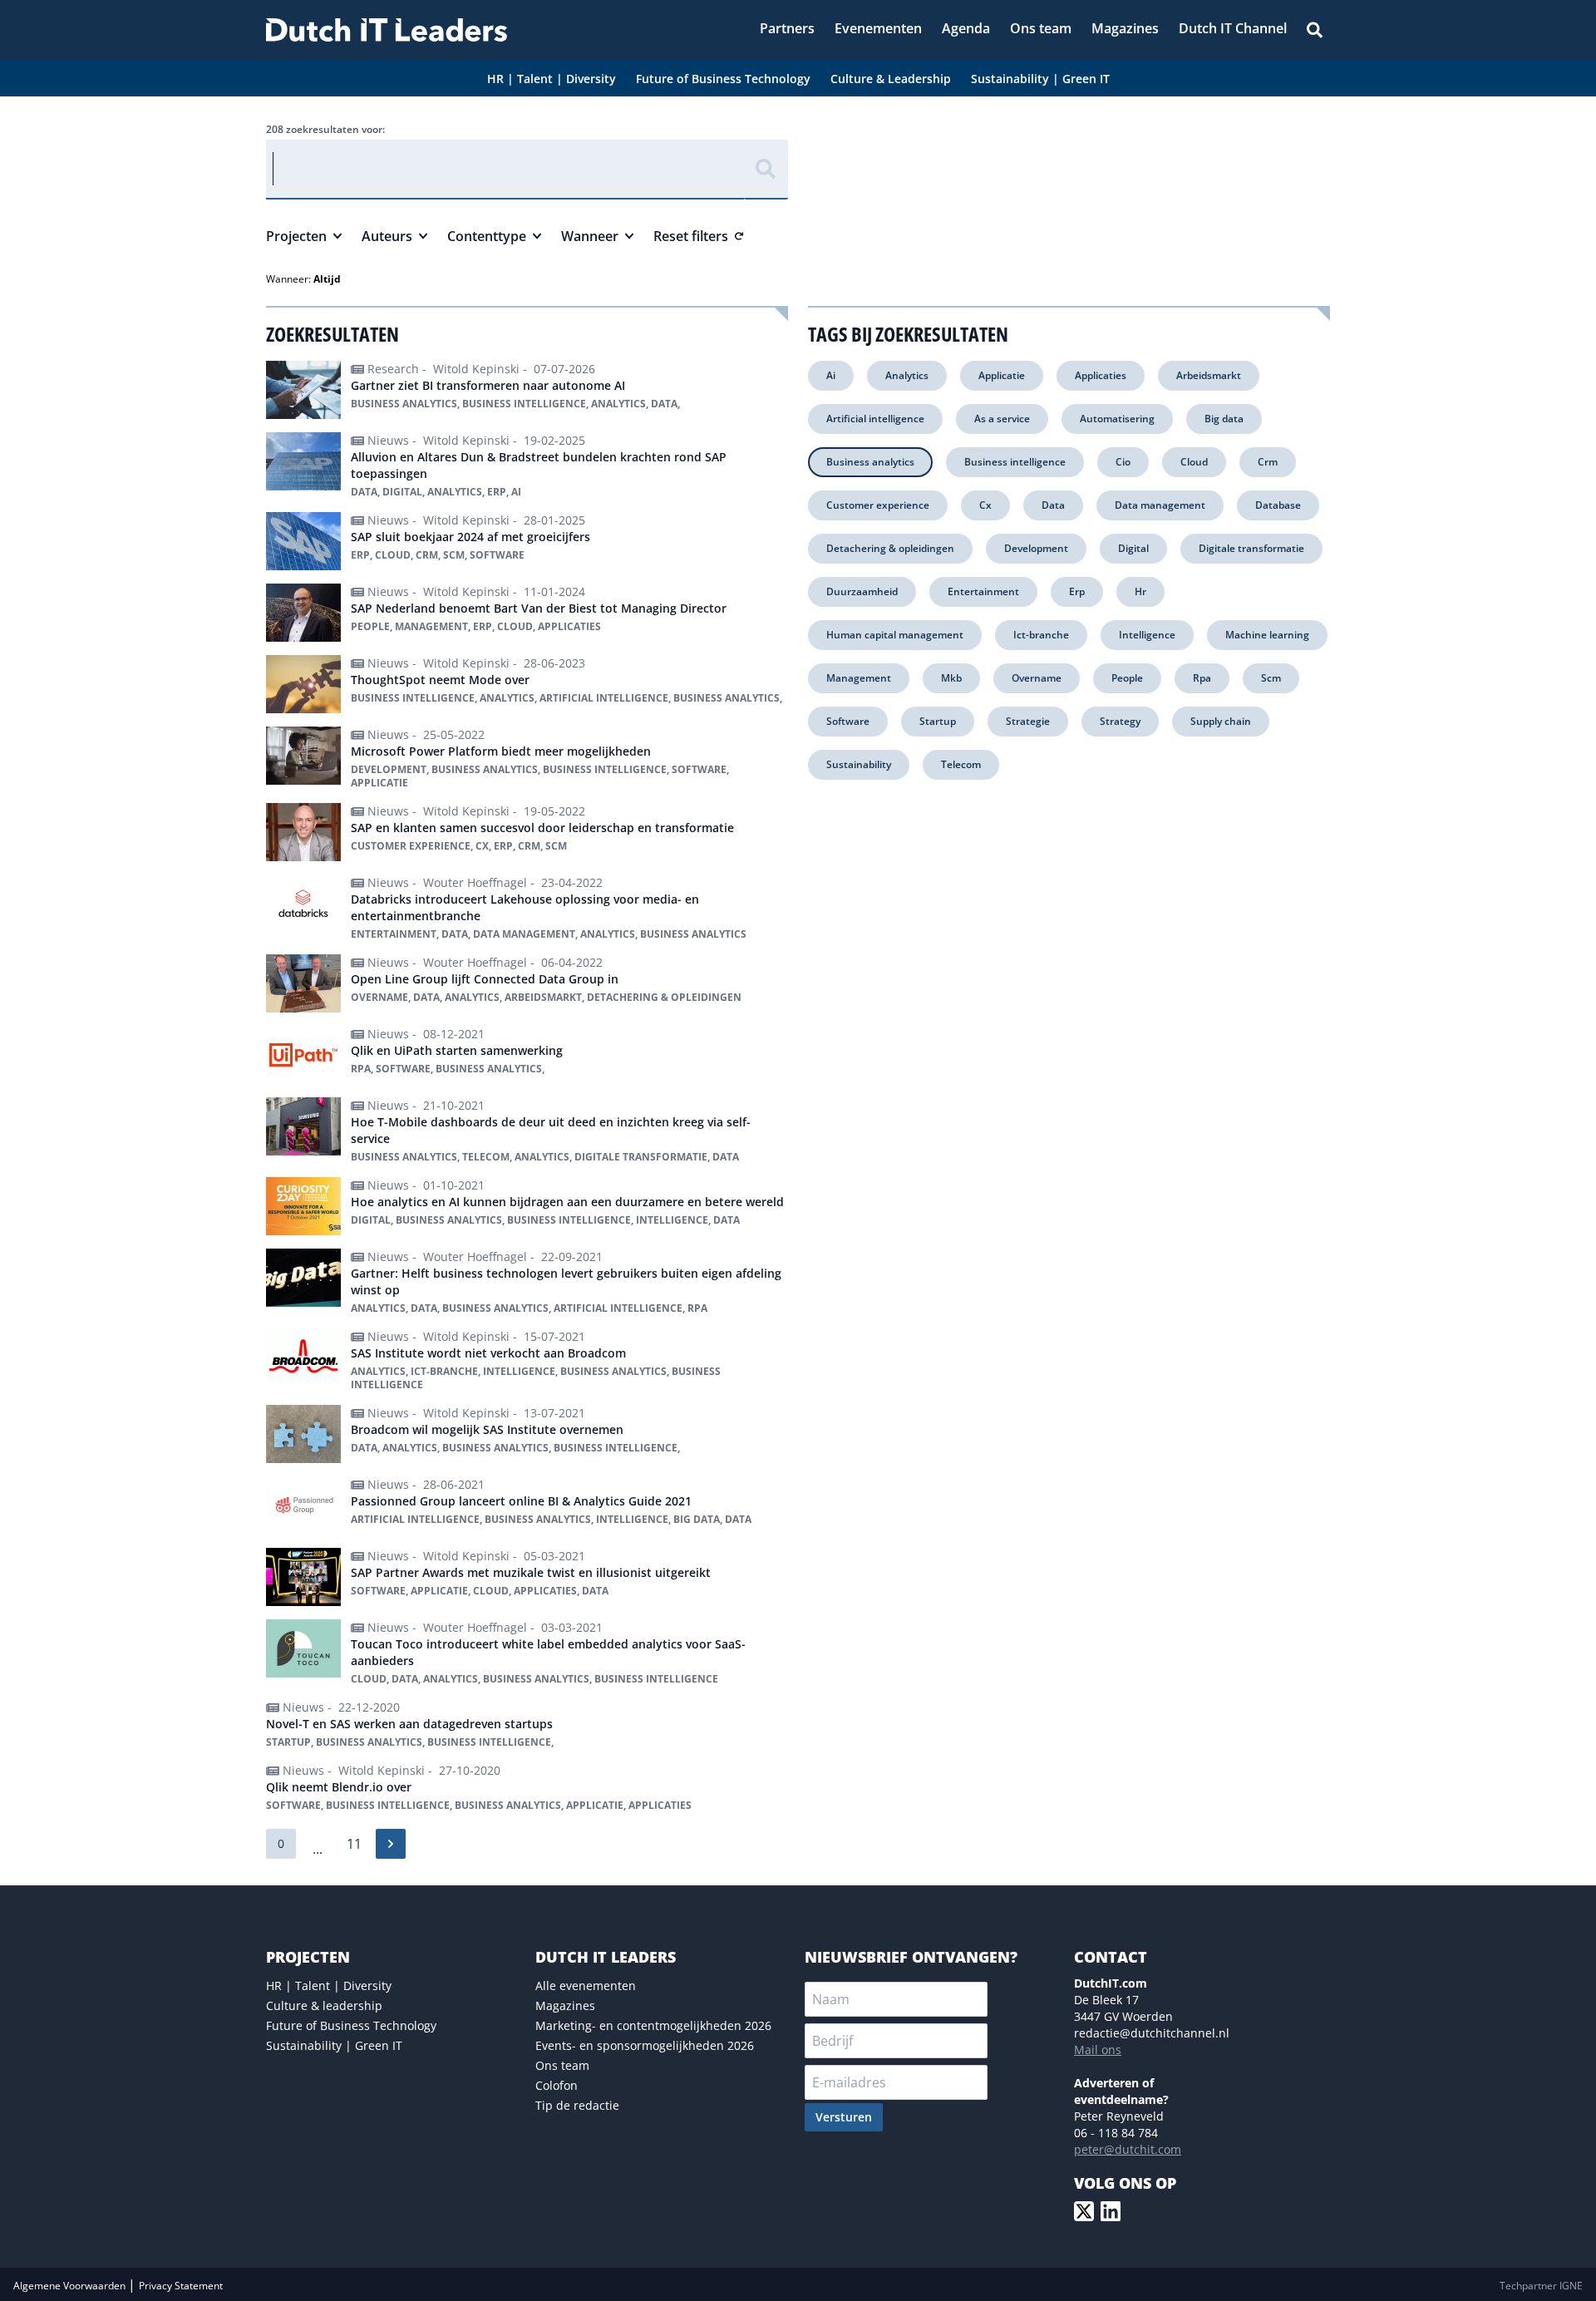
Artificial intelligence (875, 419)
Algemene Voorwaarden (71, 2286)
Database (1278, 505)
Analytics (907, 375)
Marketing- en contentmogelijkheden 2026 (653, 2025)
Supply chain (1221, 721)
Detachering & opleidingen (890, 548)
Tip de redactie (577, 2105)
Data (1053, 505)
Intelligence (1147, 635)
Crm (1268, 462)
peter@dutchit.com (1128, 2149)
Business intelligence (1015, 462)
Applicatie (1002, 375)
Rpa (1202, 678)
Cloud (1194, 462)
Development (1036, 548)
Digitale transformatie (1251, 548)
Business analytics (870, 462)
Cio (1123, 462)
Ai (831, 375)
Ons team (562, 2065)
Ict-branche (1041, 635)
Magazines (565, 2005)
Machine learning (1267, 635)
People (1127, 678)
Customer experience (878, 505)
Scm (1271, 678)
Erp (1077, 591)
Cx (985, 505)
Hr (1140, 591)
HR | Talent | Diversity (329, 1986)
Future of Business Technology (351, 2025)
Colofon (557, 2085)
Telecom (961, 764)
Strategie (1028, 721)
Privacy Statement (181, 2286)
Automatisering (1117, 419)
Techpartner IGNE (1541, 2286)
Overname (1037, 678)
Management (859, 678)
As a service (1002, 419)
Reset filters (691, 236)
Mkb (951, 678)
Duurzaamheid (862, 591)
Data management (1160, 505)
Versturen (844, 2117)
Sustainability (859, 764)
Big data (1224, 419)
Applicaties (1101, 375)
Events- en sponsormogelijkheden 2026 (645, 2045)
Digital (1133, 548)
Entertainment (983, 591)
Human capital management (895, 635)
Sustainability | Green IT (334, 2045)
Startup (938, 721)
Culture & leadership (324, 2005)
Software (848, 721)
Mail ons (1098, 2050)
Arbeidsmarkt (1209, 375)
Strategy (1120, 721)
